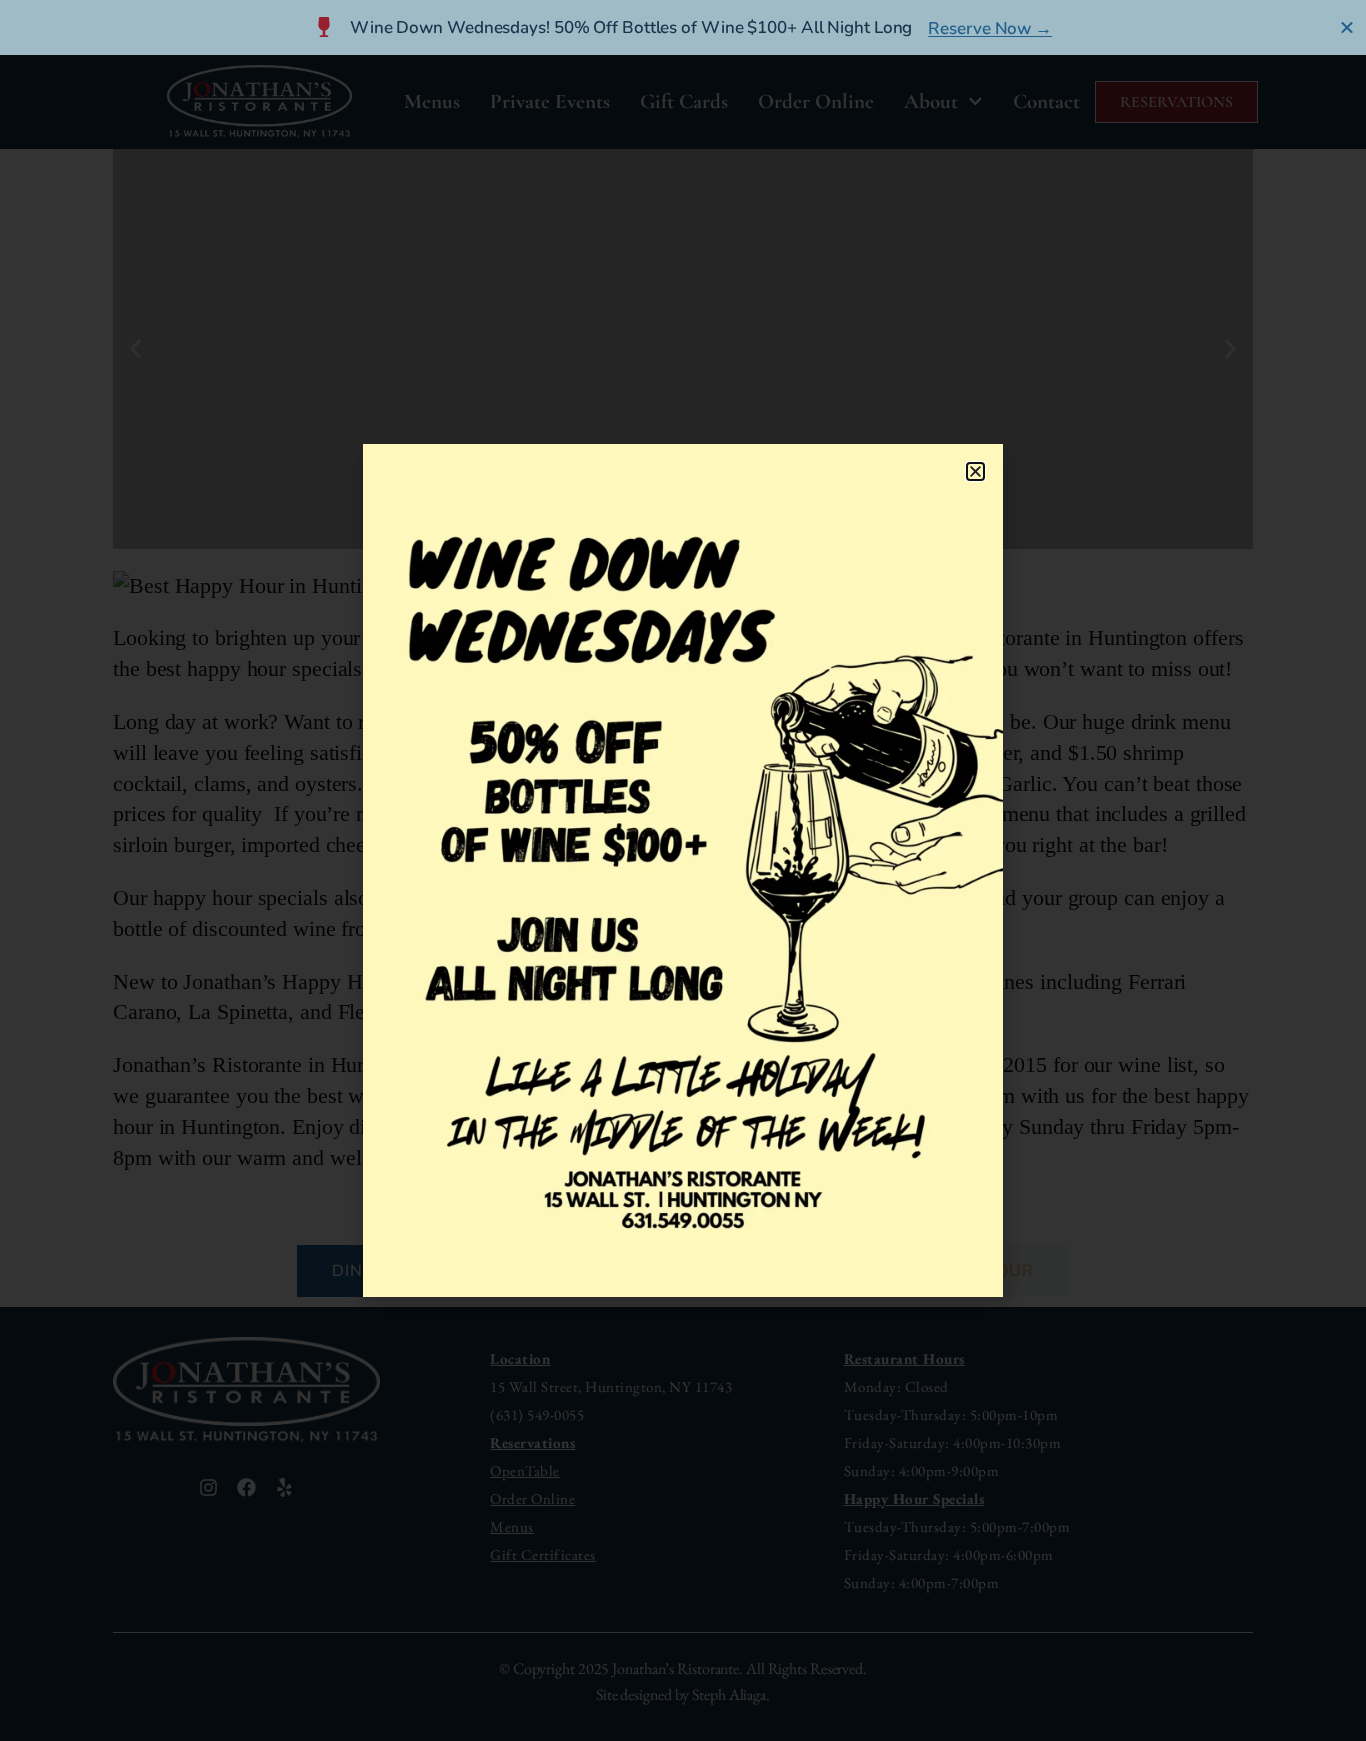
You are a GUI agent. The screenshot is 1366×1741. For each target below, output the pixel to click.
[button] (975, 471)
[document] (683, 870)
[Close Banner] (1347, 27)
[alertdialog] (683, 27)
